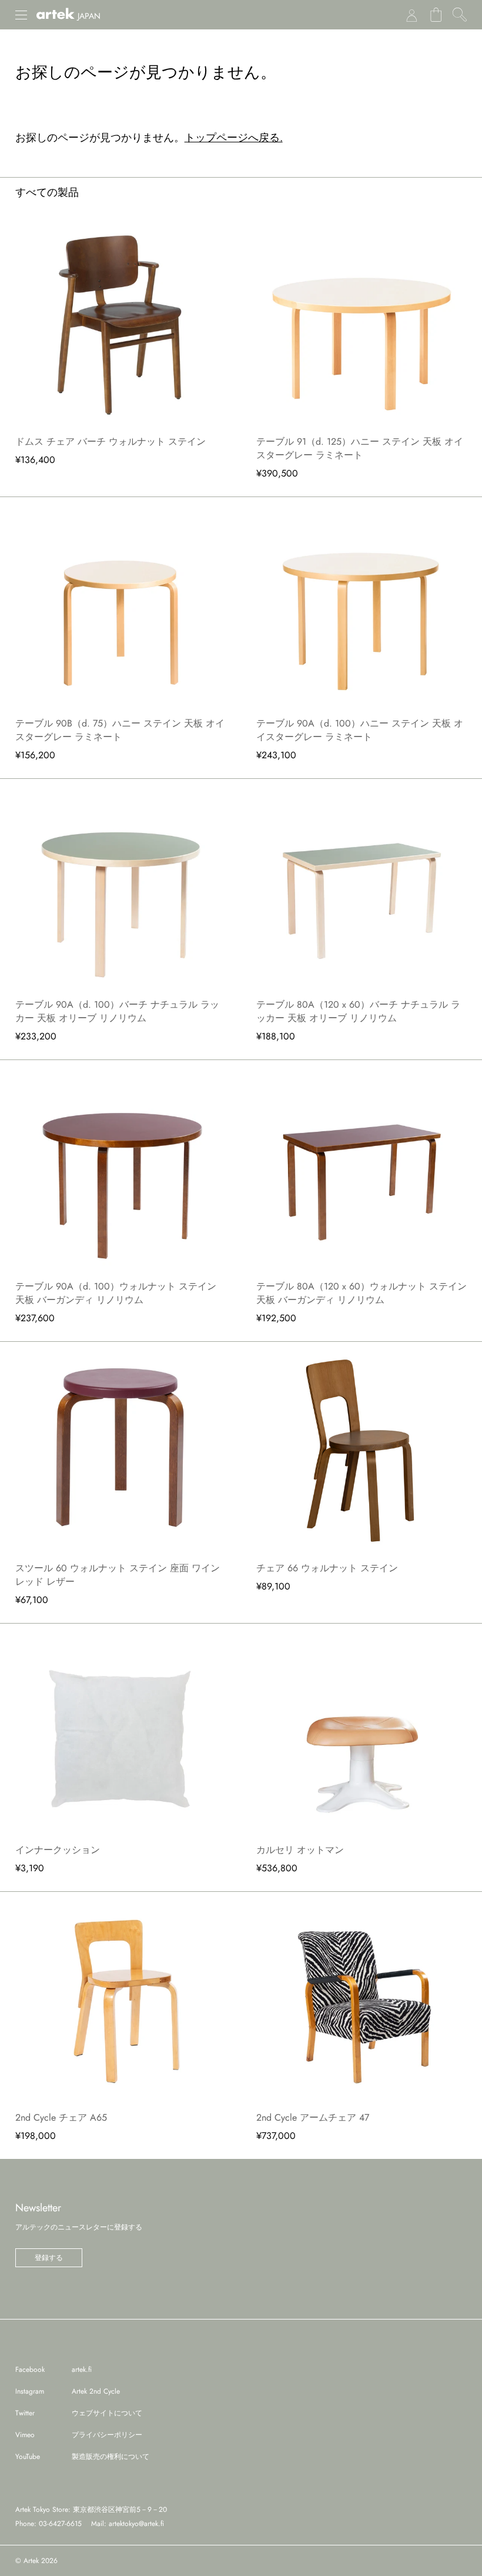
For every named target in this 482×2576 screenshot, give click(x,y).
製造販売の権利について (111, 2457)
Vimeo (25, 2435)
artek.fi (82, 2370)
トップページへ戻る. (234, 138)
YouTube (28, 2457)
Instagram (30, 2391)
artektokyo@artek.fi (136, 2524)
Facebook (30, 2370)
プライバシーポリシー (107, 2435)
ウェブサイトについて (107, 2413)
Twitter (25, 2413)
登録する (49, 2258)
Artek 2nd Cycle (96, 2391)
